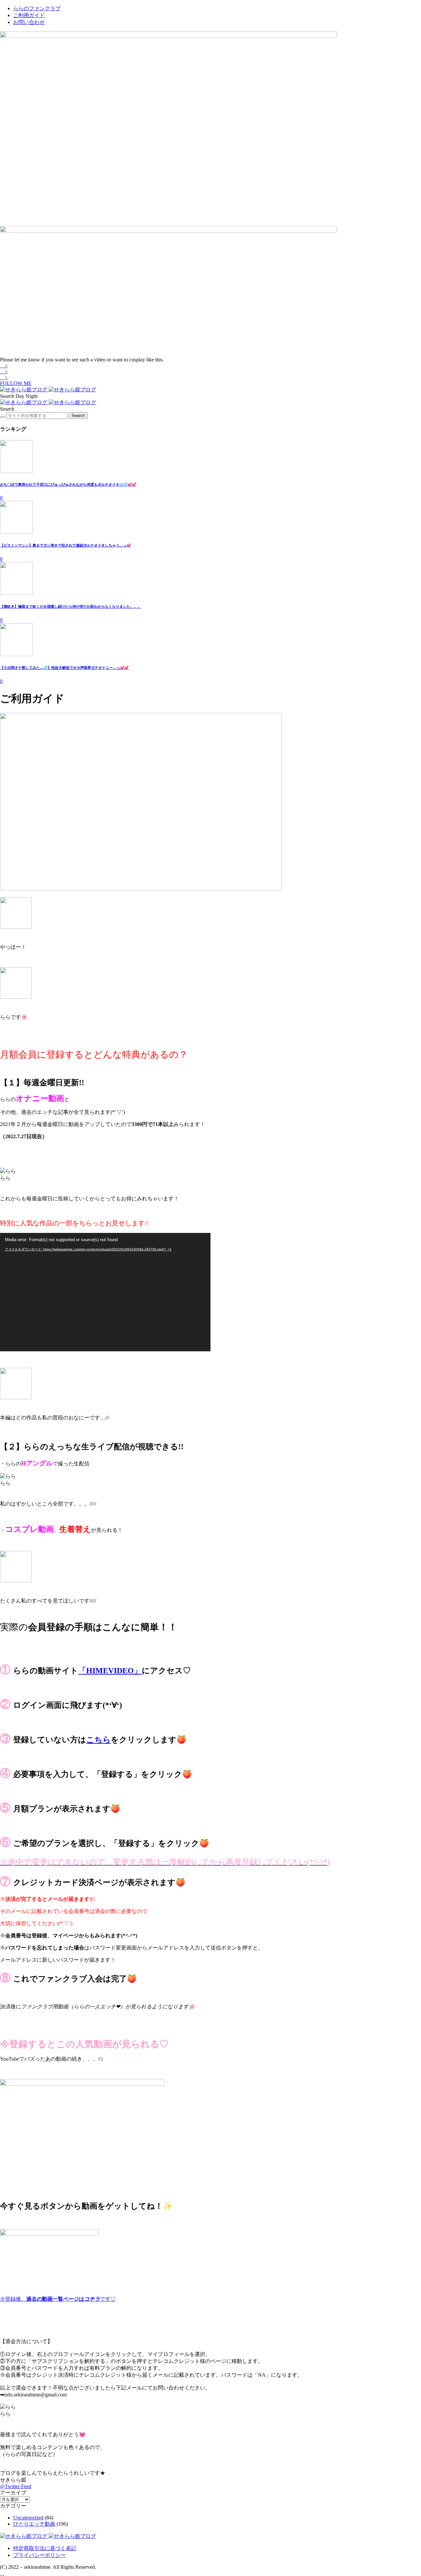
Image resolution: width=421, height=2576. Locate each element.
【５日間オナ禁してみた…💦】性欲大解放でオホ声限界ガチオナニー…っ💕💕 (64, 668)
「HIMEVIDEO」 (110, 1671)
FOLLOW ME (16, 383)
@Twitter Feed (16, 2486)
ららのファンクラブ (37, 8)
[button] (8, 396)
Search (78, 416)
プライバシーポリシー (39, 2555)
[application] (105, 1292)
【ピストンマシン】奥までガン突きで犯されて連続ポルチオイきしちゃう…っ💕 (65, 545)
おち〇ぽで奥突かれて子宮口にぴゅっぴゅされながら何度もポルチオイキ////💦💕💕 (68, 484)
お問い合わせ (29, 22)
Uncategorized (28, 2518)
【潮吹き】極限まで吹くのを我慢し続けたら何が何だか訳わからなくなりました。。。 (71, 606)
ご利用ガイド (29, 15)
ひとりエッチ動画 (34, 2524)
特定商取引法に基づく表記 (45, 2548)
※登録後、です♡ (58, 2299)
